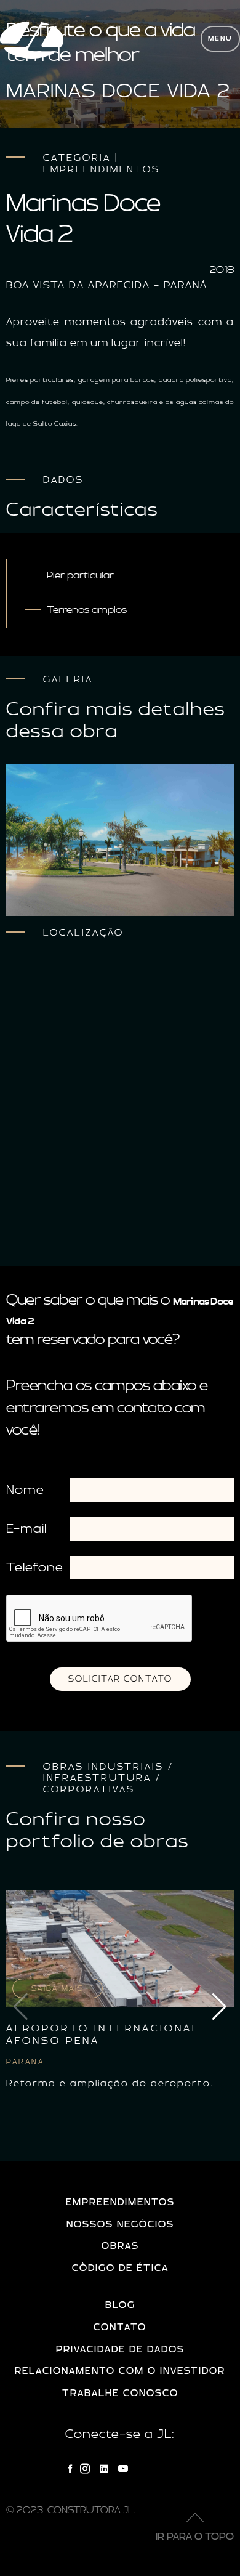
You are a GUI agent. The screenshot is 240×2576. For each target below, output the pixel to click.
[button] (219, 2007)
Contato (120, 2327)
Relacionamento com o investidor (120, 2371)
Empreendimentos (120, 2202)
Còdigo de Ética (120, 2268)
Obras (120, 2246)
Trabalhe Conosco (120, 2393)
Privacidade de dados (120, 2350)
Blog (120, 2305)
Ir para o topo (195, 2537)
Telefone (35, 1568)
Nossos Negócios (120, 2225)
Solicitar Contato (120, 1679)
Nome (25, 1490)
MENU (220, 39)
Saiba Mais (58, 1988)
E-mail (26, 1529)
